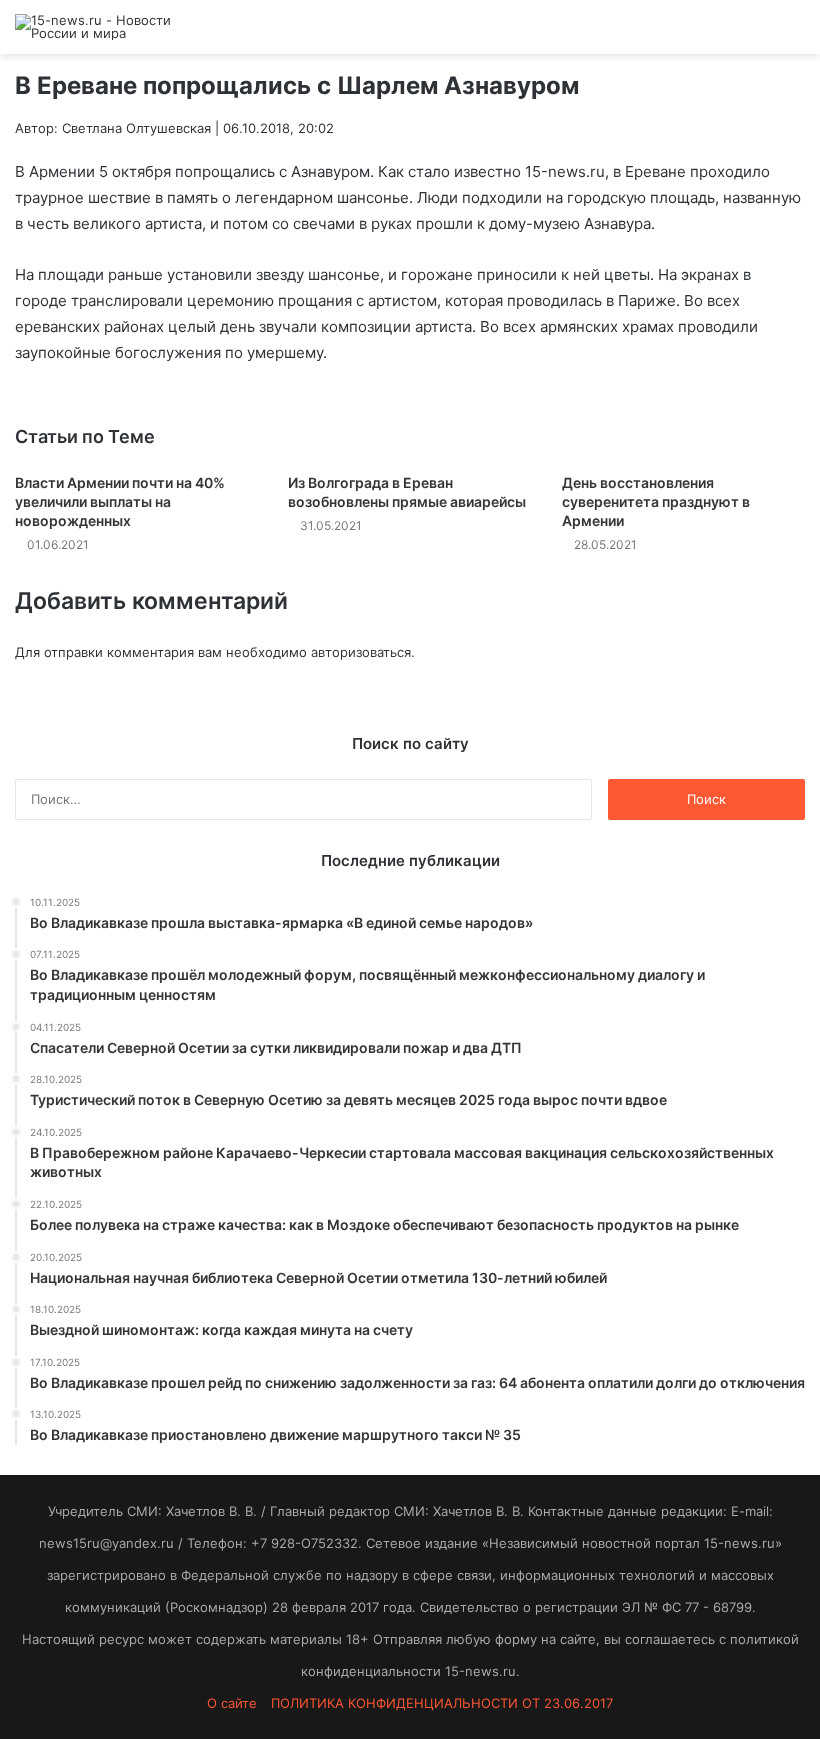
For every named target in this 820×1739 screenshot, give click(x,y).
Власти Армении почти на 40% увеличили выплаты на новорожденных (120, 501)
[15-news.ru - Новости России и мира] (110, 27)
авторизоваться (361, 652)
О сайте (232, 1703)
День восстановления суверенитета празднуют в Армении (656, 501)
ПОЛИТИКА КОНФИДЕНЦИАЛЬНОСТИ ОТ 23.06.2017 (442, 1703)
